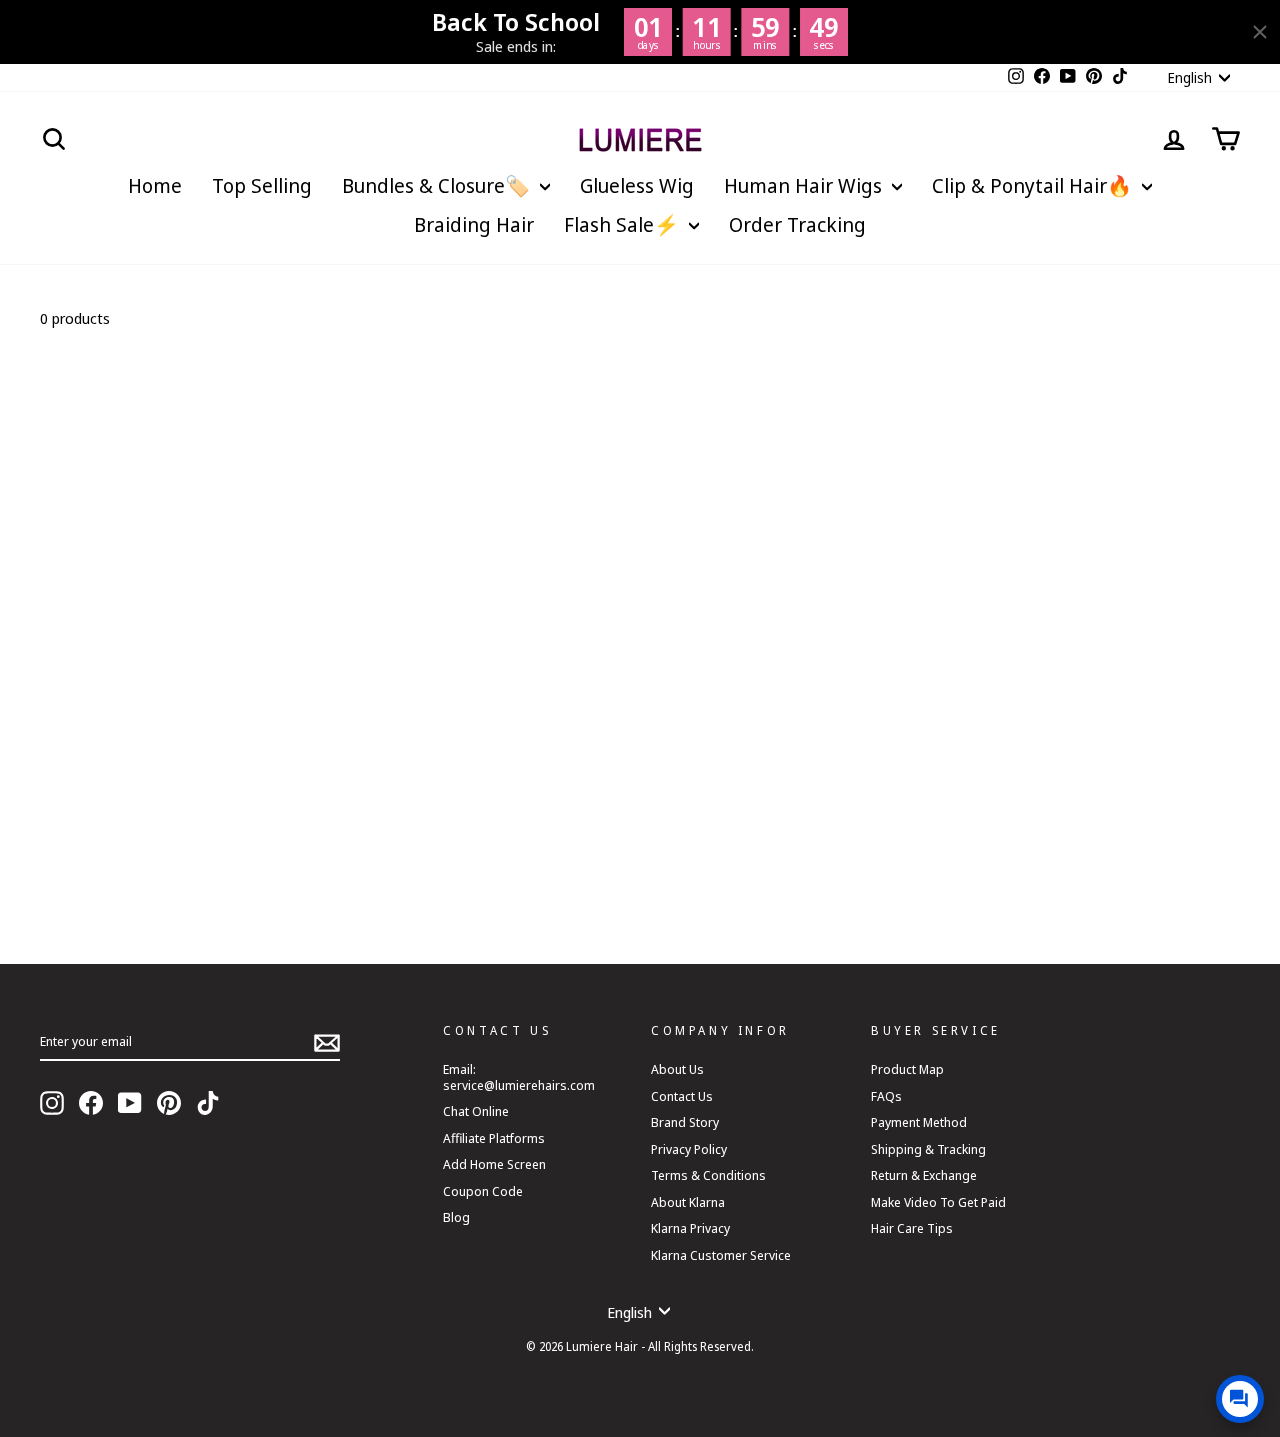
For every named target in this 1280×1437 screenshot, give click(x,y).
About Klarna (688, 1202)
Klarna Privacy (690, 1228)
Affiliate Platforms (494, 1138)
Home (155, 185)
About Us (677, 1069)
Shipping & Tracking (928, 1149)
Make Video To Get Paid (938, 1202)
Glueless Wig (637, 185)
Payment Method (919, 1122)
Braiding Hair (474, 224)
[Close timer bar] (1260, 32)
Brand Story (685, 1122)
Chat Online (476, 1111)
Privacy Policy (689, 1149)
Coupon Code (483, 1191)
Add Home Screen (494, 1164)
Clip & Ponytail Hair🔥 (1034, 185)
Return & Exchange (924, 1175)
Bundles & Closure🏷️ (438, 185)
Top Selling (262, 185)
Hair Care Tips (912, 1228)
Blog (456, 1217)
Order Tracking (797, 224)
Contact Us (682, 1096)
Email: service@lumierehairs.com (519, 1076)
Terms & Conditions (708, 1175)
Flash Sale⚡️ (624, 224)
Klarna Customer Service (721, 1255)
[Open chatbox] (1240, 1399)
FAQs (886, 1096)
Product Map (907, 1069)
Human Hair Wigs (805, 185)
